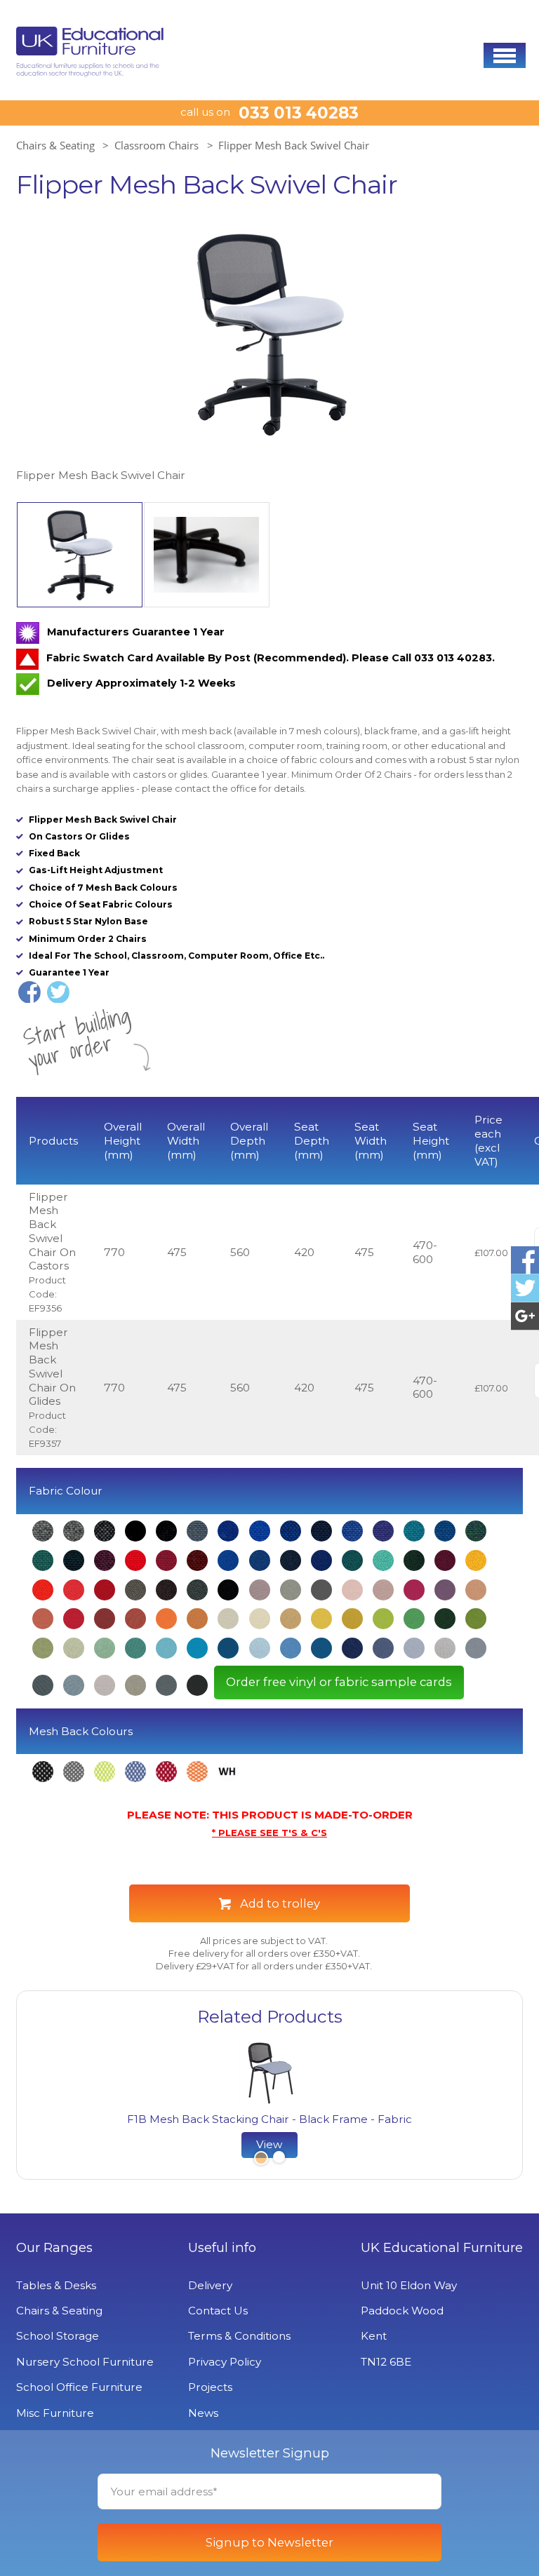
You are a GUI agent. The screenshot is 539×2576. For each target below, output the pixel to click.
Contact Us (218, 2311)
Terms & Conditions (239, 2336)
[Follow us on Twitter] (525, 1288)
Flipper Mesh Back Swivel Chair (294, 145)
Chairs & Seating (55, 145)
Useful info (222, 2248)
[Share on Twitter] (58, 992)
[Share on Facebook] (29, 992)
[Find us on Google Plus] (525, 1316)
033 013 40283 (299, 113)
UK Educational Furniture (442, 2248)
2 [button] (279, 2159)
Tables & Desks (56, 2285)
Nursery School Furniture (85, 2362)
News (203, 2413)
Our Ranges (54, 2248)
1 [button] (260, 2159)
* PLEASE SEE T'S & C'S (269, 1833)
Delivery (210, 2285)
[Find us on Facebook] (525, 1260)
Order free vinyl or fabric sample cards (339, 1682)
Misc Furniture (55, 2413)
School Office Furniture (79, 2387)
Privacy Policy (225, 2362)
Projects (210, 2387)
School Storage (58, 2336)
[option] (269, 350)
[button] (505, 55)
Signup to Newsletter (269, 2542)
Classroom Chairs (157, 145)
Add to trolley (280, 1903)
